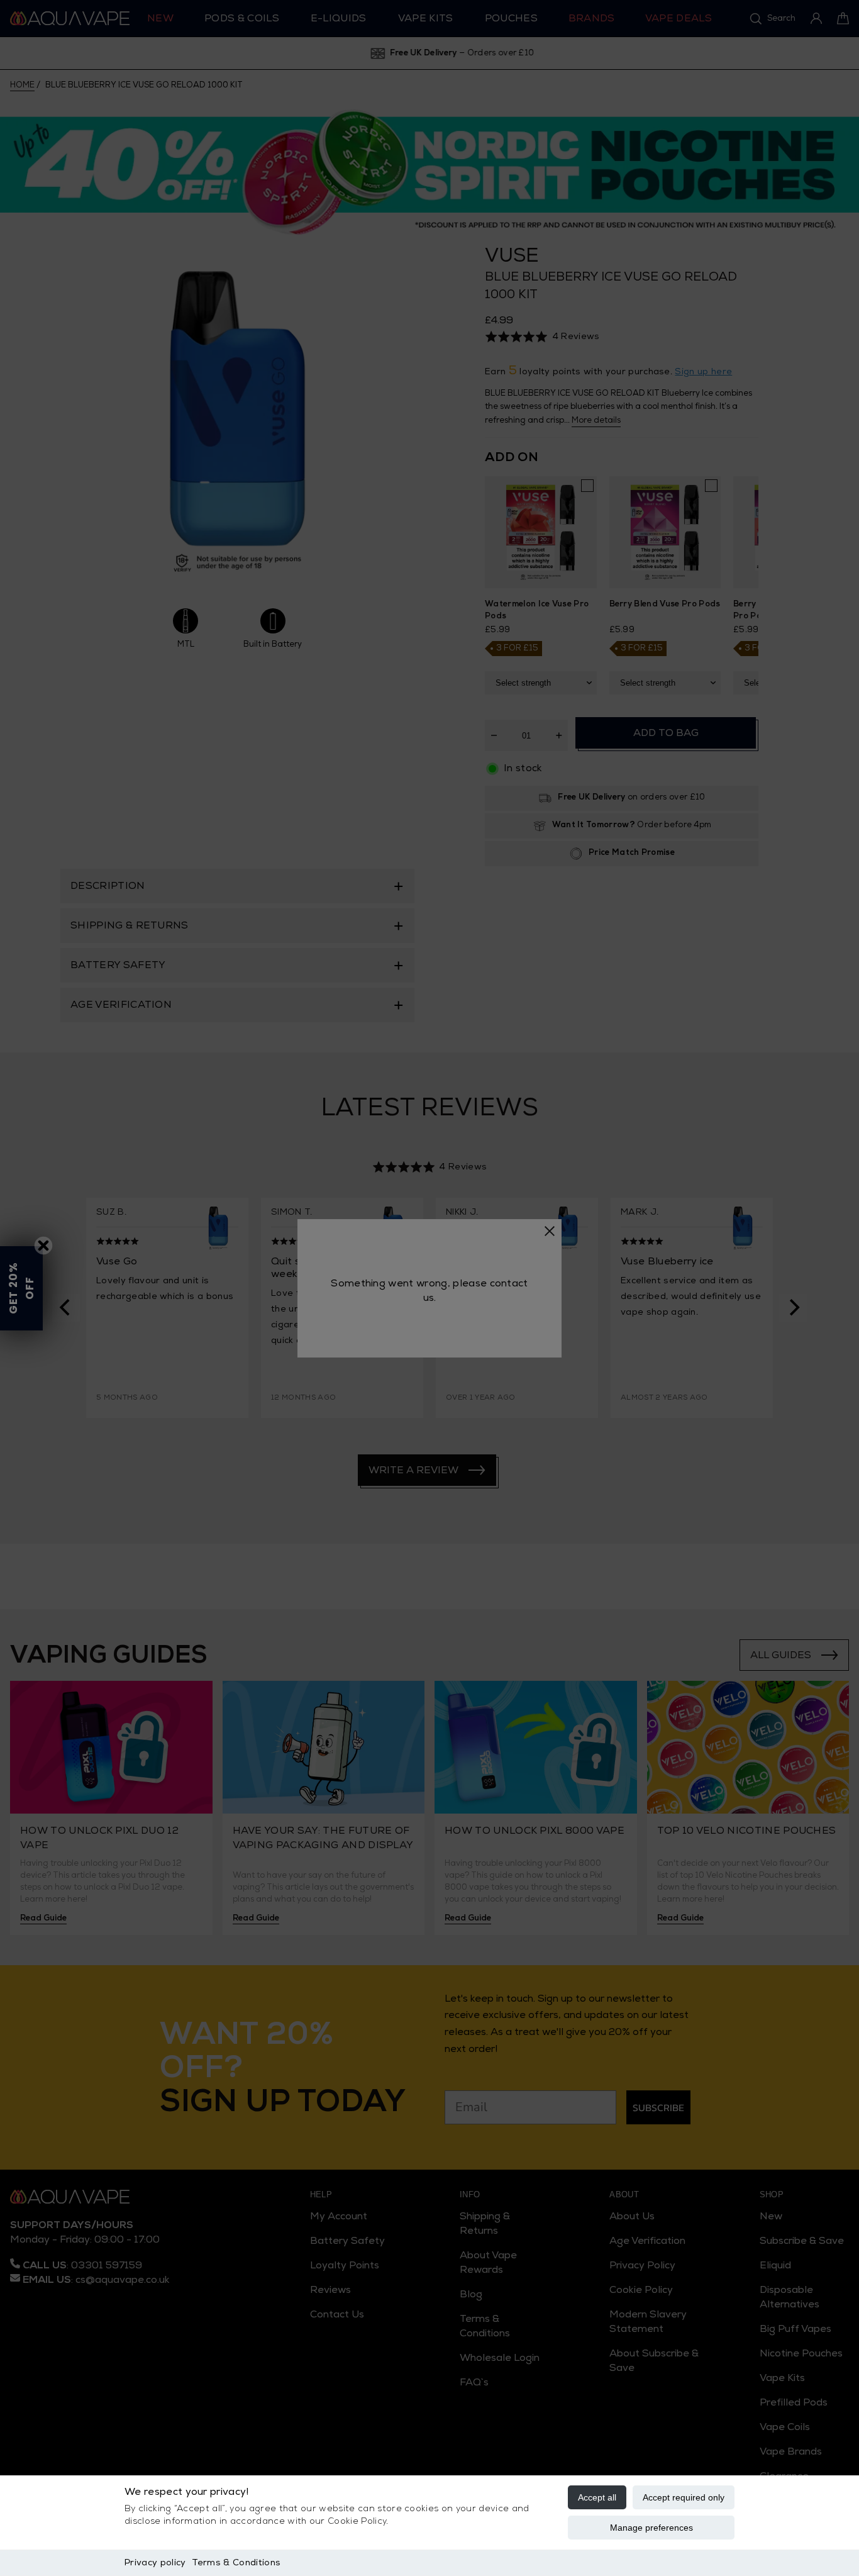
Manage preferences (651, 2528)
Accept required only (684, 2497)
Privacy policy (155, 2562)
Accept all (597, 2497)
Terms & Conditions (236, 2562)
